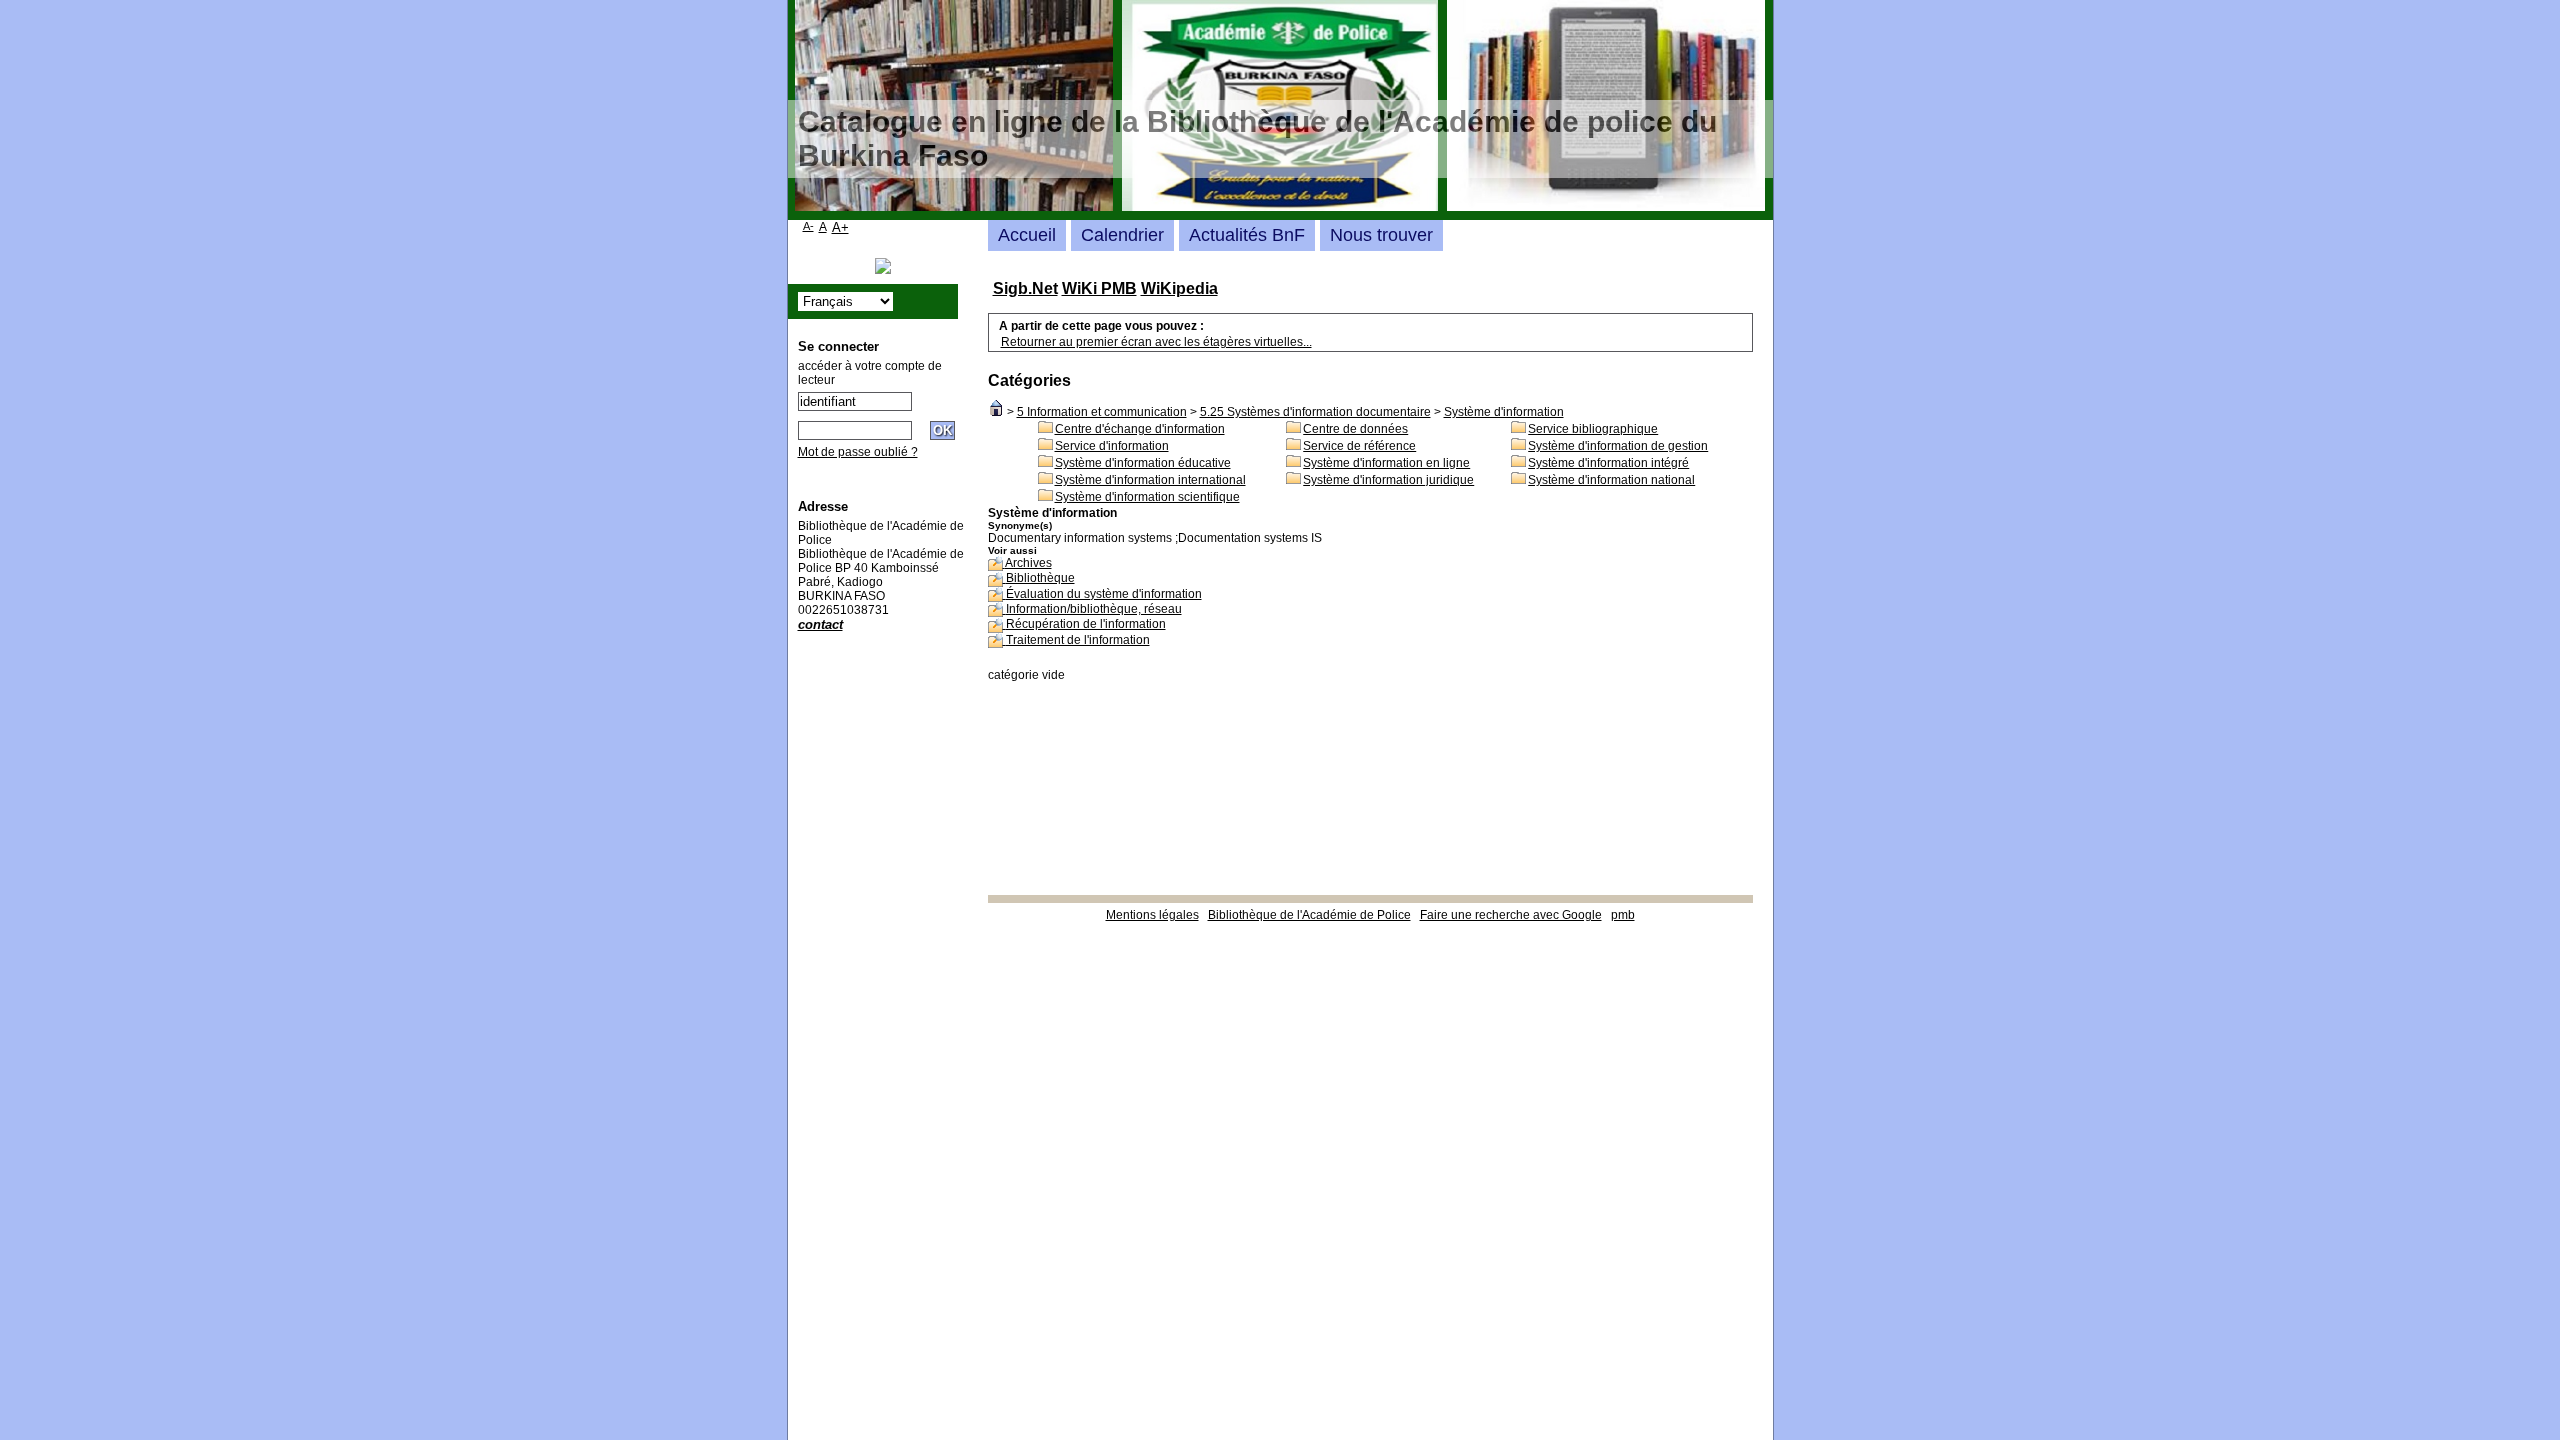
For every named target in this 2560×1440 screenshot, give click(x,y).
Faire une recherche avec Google (1511, 915)
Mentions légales (1152, 915)
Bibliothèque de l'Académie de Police (1309, 915)
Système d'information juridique (1388, 480)
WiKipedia (1179, 288)
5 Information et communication (1102, 412)
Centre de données (1355, 429)
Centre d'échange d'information (1140, 429)
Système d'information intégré (1608, 463)
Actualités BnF (1247, 235)
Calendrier (1122, 235)
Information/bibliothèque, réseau (1094, 609)
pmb (1623, 915)
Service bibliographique (1593, 429)
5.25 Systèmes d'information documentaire (1315, 412)
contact (820, 624)
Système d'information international (1150, 480)
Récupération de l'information (1086, 624)
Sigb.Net (1025, 288)
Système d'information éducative (1143, 463)
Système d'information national (1611, 480)
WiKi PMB (1099, 288)
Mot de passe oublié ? (858, 452)
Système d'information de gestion (1618, 446)
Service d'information (1112, 446)
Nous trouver (1381, 235)
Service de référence (1359, 446)
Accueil (1027, 235)
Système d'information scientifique (1147, 497)
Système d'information (1504, 412)
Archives (1028, 563)
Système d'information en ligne (1386, 463)
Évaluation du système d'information (1104, 594)
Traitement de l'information (1078, 640)
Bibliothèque (1040, 578)
